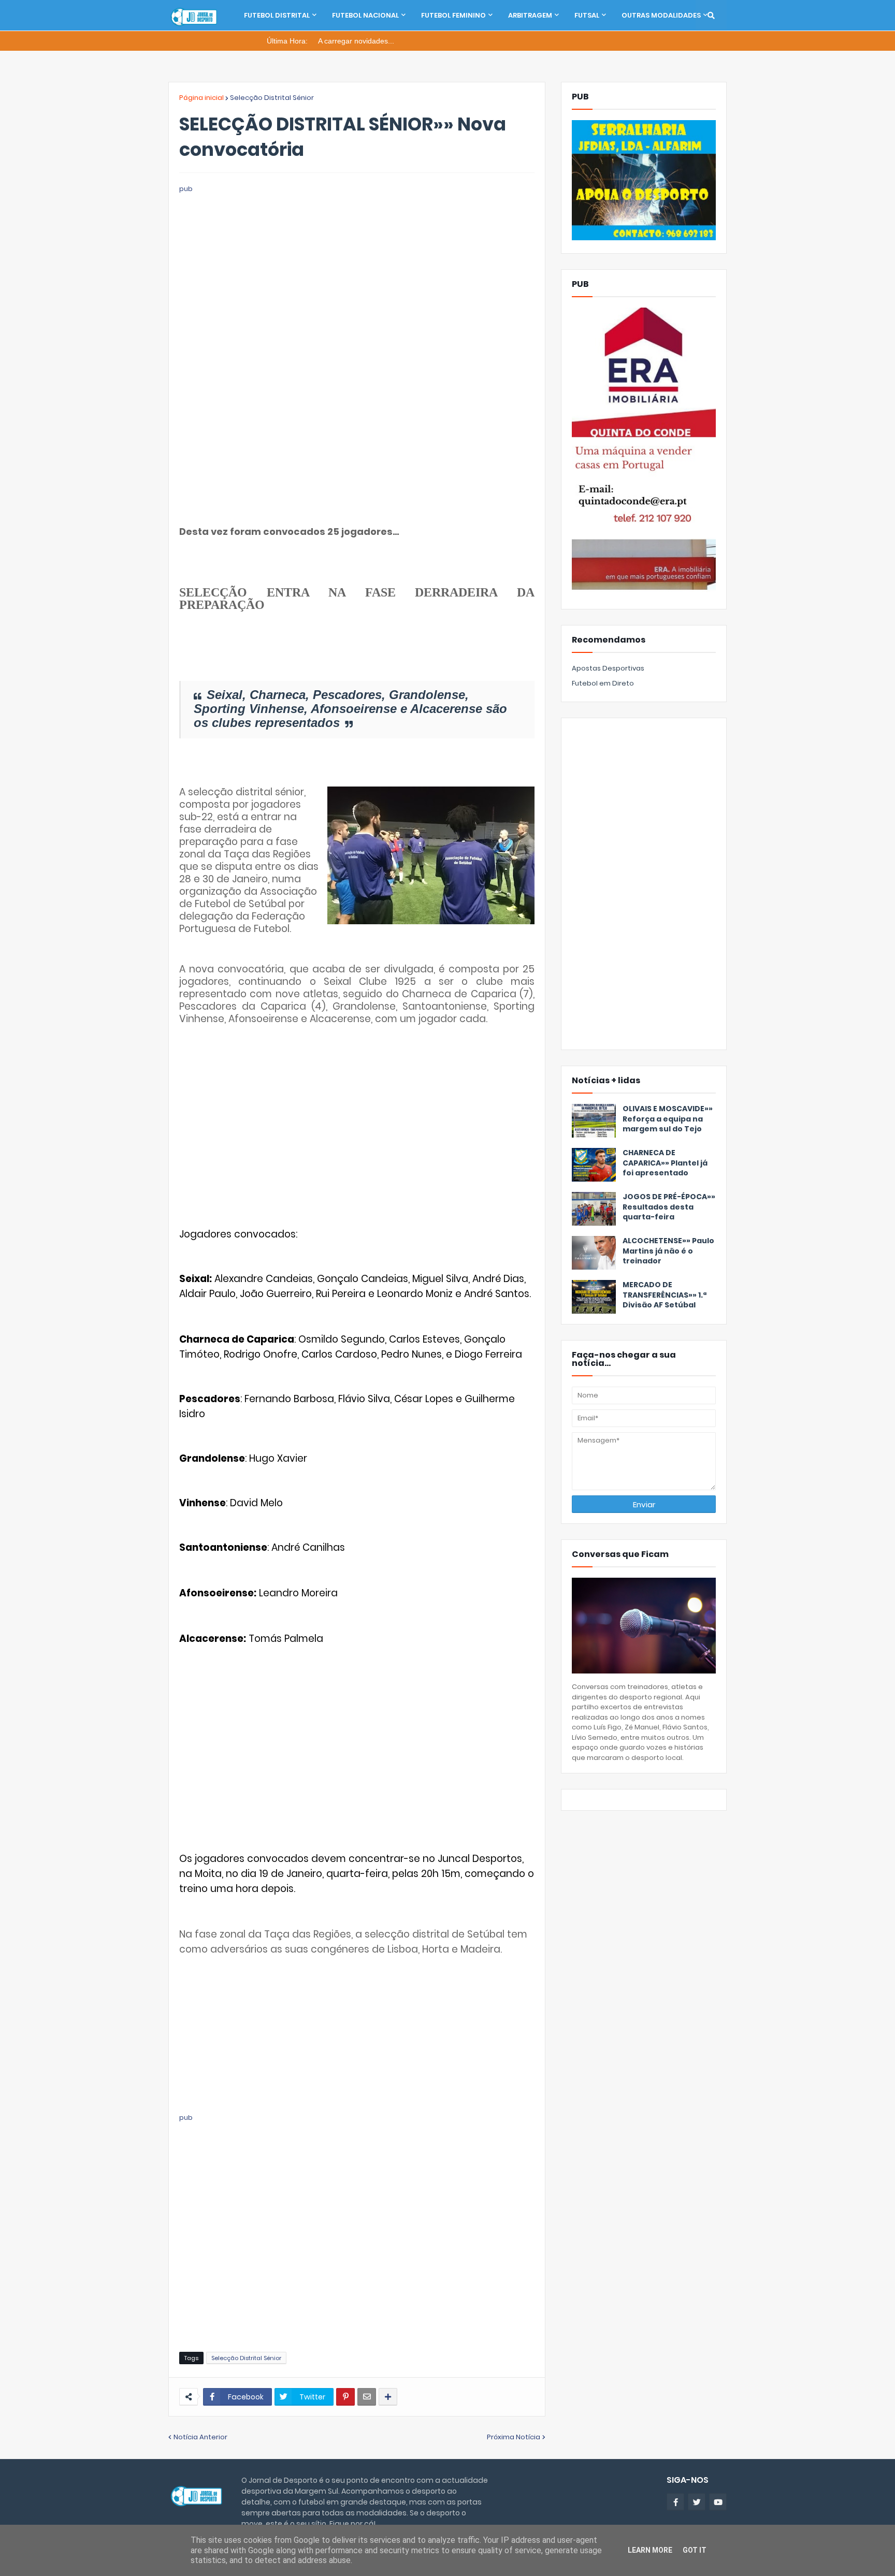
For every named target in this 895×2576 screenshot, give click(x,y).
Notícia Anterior (200, 2437)
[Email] (367, 2397)
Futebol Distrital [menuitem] (277, 15)
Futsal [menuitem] (587, 15)
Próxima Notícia (514, 2437)
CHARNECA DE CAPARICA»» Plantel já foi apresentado (665, 1163)
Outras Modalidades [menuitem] (661, 15)
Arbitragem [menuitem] (530, 15)
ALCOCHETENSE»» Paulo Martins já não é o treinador (668, 1251)
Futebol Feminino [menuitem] (453, 15)
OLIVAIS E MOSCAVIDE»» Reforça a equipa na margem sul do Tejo (668, 1119)
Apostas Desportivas (608, 668)
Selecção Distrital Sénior (272, 98)
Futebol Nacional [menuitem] (365, 15)
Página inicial (201, 98)
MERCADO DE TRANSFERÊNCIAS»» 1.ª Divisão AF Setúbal (665, 1295)
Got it (695, 2550)
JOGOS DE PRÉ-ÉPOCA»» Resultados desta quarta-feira (669, 1207)
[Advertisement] (357, 267)
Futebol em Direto (603, 683)
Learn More (650, 2550)
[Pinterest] (345, 2397)
